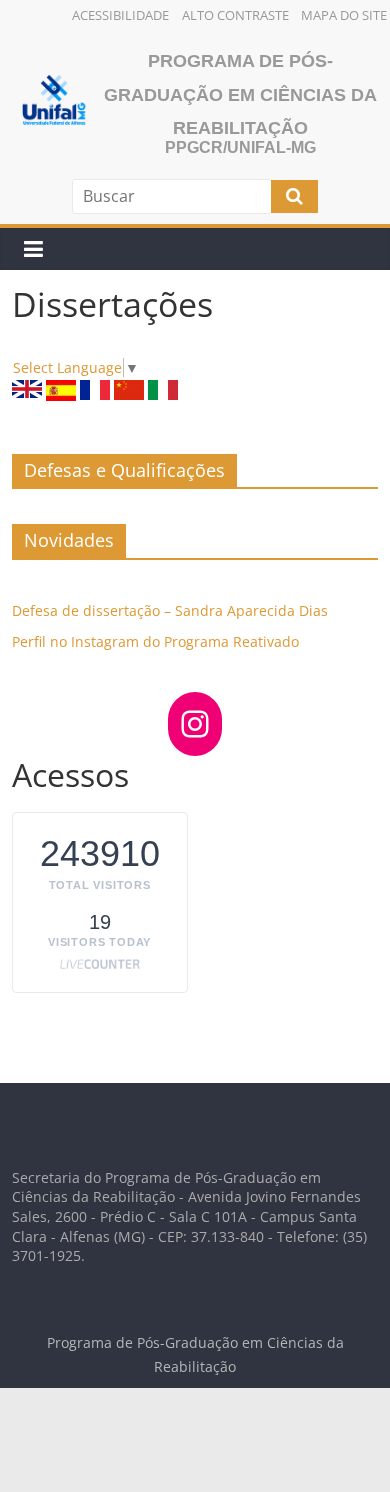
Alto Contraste (235, 15)
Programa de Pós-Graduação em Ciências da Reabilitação (240, 94)
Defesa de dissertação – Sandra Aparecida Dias (170, 610)
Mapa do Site (344, 15)
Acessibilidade (120, 15)
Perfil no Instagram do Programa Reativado (155, 641)
